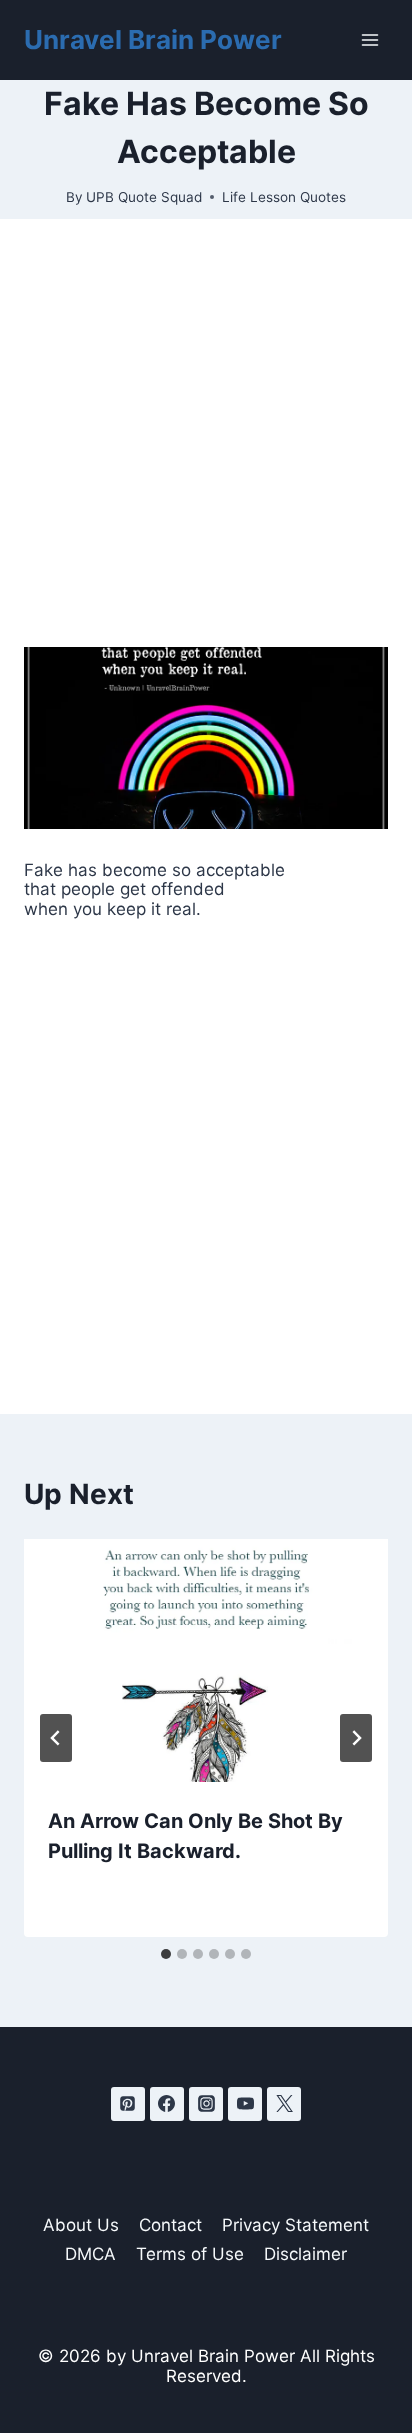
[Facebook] (167, 2104)
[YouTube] (245, 2104)
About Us (81, 2225)
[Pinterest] (128, 2104)
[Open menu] (369, 39)
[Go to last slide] (56, 1738)
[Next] (356, 1738)
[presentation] (206, 1660)
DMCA (90, 2254)
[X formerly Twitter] (284, 2104)
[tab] (166, 1954)
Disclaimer (305, 2254)
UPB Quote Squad (144, 197)
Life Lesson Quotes (284, 197)
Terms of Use (190, 2254)
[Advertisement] (206, 433)
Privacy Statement (295, 2225)
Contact (170, 2225)
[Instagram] (206, 2104)
